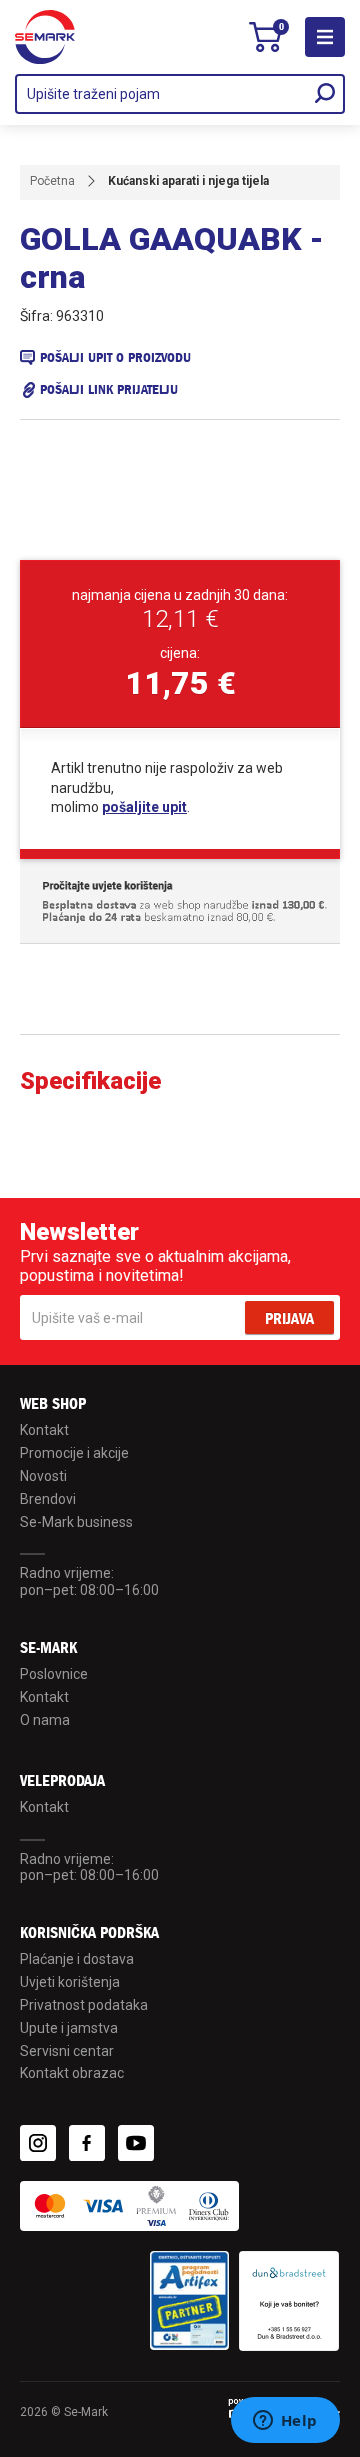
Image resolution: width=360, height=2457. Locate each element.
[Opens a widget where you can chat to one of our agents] (285, 2422)
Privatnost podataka (84, 2005)
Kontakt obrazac (72, 2073)
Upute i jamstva (69, 2028)
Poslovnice (54, 1674)
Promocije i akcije (74, 1453)
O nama (45, 1720)
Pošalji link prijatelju (109, 389)
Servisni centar (67, 2051)
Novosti (43, 1476)
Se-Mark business (76, 1522)
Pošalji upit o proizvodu (115, 357)
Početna (52, 181)
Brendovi (48, 1499)
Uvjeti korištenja (70, 1982)
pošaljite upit (144, 807)
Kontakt (44, 1430)
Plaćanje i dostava (77, 1959)
